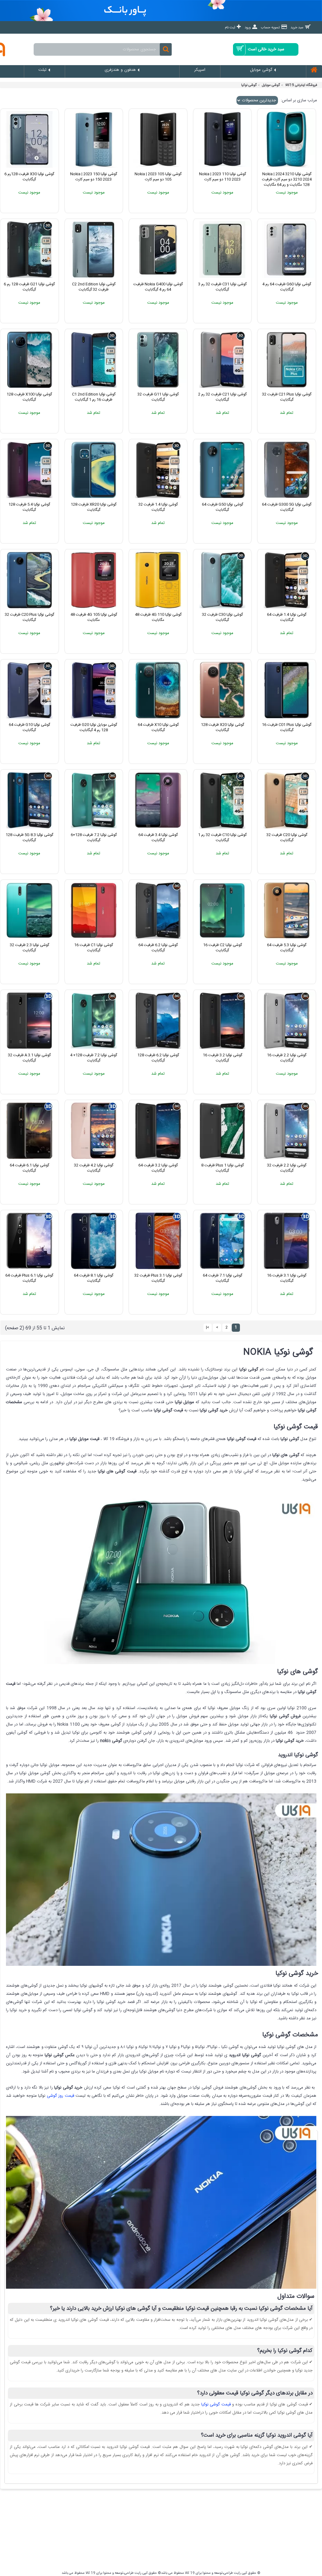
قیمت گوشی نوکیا (216, 2404)
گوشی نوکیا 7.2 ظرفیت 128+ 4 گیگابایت (94, 1058)
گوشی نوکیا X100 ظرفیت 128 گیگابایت (29, 397)
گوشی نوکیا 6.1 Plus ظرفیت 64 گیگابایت (29, 1278)
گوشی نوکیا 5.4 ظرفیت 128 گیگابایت (29, 507)
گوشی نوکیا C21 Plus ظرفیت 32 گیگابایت (287, 397)
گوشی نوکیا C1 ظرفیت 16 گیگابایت (94, 948)
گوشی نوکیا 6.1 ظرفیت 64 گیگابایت (29, 1168)
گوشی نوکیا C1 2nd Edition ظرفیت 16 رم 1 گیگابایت (94, 397)
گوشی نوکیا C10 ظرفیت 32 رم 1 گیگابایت (222, 838)
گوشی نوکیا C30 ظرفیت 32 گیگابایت (222, 617)
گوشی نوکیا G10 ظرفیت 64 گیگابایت (29, 727)
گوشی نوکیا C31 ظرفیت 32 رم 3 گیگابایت (222, 287)
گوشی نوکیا (249, 85)
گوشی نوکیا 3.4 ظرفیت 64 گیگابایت (158, 838)
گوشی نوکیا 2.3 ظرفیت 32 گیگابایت (29, 948)
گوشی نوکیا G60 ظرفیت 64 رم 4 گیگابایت (287, 287)
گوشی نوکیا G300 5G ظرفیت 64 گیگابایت (287, 507)
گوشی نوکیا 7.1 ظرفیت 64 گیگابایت (222, 1278)
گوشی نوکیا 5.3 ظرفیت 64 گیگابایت (287, 948)
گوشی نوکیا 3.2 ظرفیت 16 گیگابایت (222, 1058)
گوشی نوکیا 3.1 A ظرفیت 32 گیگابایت (29, 1058)
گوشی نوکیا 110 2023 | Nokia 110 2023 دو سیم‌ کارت (222, 177)
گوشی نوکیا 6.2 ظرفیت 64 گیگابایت (158, 948)
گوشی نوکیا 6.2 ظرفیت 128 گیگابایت (158, 1058)
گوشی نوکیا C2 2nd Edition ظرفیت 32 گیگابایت (94, 287)
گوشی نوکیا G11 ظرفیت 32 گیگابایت (158, 397)
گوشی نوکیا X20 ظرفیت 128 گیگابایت (222, 727)
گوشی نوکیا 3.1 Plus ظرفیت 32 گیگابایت (158, 1278)
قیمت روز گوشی (61, 2096)
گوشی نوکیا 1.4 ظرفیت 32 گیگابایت (158, 507)
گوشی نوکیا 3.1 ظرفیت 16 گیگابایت (287, 1278)
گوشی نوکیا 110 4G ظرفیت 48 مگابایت (158, 617)
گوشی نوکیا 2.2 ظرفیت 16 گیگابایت (287, 1058)
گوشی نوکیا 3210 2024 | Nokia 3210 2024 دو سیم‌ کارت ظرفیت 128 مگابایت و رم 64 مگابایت (287, 179)
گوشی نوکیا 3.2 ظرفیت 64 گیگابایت (158, 1168)
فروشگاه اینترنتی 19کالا (301, 85)
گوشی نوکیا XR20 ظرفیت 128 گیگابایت (94, 507)
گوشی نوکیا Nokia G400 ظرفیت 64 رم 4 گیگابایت (158, 287)
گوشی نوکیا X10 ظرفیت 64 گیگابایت (158, 727)
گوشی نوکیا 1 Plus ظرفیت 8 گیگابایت (222, 1168)
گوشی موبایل (271, 85)
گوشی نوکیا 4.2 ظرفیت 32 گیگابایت (94, 1168)
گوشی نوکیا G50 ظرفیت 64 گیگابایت (222, 507)
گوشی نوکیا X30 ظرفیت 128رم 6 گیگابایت (29, 177)
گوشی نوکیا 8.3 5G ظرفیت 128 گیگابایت (29, 838)
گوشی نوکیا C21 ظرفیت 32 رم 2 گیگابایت (222, 397)
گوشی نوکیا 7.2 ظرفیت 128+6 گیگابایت (94, 838)
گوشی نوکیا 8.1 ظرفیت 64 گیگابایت (94, 1278)
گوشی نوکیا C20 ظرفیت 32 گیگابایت (287, 838)
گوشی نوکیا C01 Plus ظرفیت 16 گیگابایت (287, 727)
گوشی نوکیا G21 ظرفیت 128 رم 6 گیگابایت (29, 287)
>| (208, 1327)
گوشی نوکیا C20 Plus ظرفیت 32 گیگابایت (29, 617)
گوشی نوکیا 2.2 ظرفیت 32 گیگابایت (287, 1168)
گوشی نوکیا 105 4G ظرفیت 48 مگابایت (94, 617)
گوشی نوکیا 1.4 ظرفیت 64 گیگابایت (287, 617)
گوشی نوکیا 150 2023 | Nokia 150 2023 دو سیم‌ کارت (94, 177)
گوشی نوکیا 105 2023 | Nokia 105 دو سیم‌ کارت (158, 177)
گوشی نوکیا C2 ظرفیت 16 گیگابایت (222, 948)
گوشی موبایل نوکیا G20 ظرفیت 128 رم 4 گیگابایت (94, 727)
